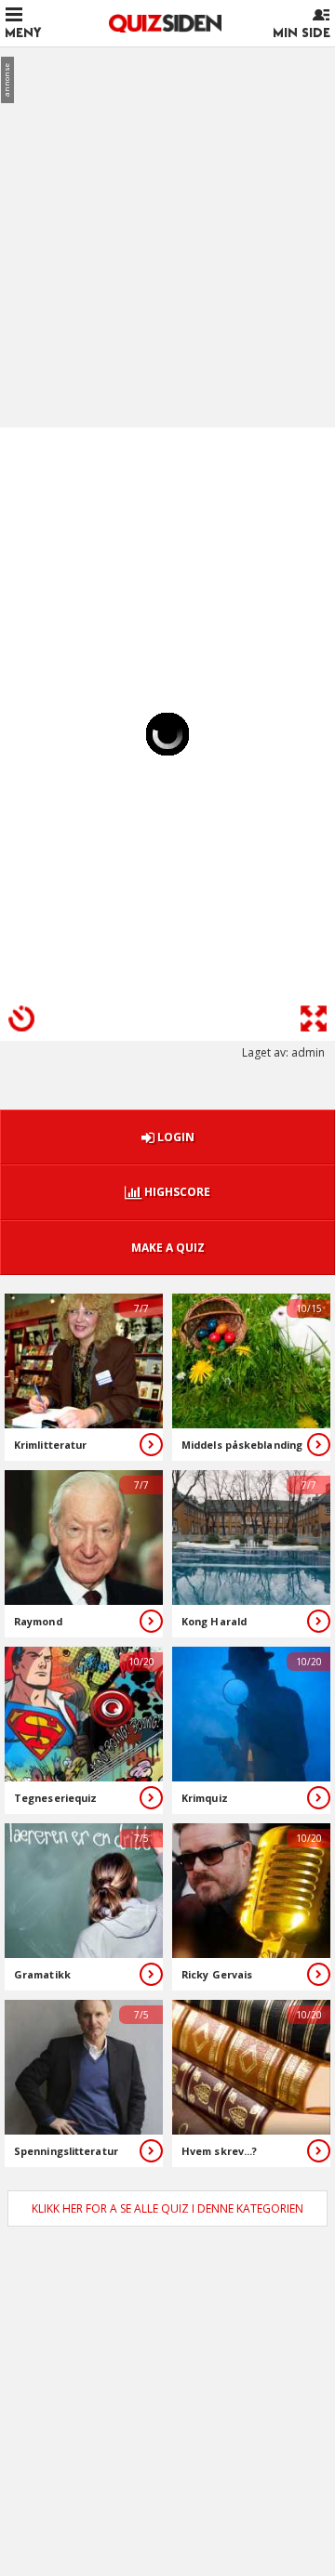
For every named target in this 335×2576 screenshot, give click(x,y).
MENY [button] (23, 33)
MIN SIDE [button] (301, 33)
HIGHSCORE (176, 1192)
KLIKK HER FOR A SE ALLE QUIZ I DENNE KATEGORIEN (167, 2208)
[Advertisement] (167, 229)
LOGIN (174, 1137)
